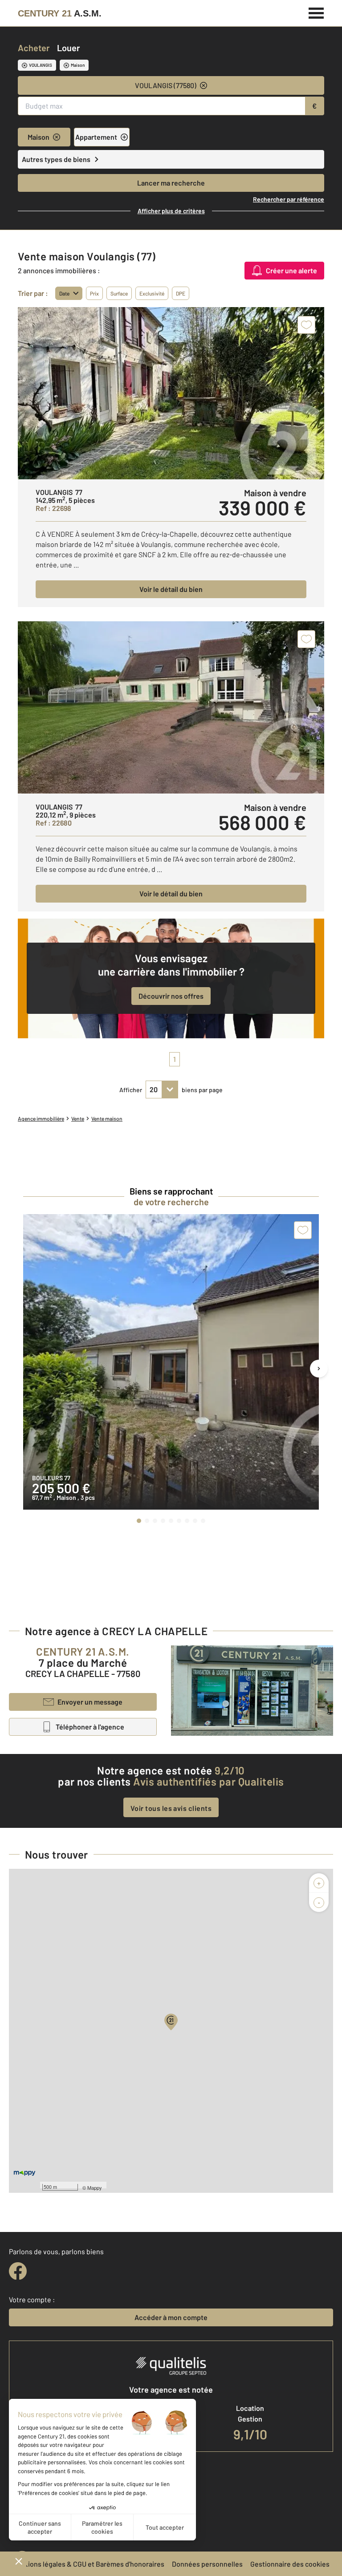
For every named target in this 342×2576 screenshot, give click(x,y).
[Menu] (316, 12)
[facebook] (18, 2271)
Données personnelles (207, 2564)
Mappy (95, 2187)
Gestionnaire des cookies (290, 2564)
